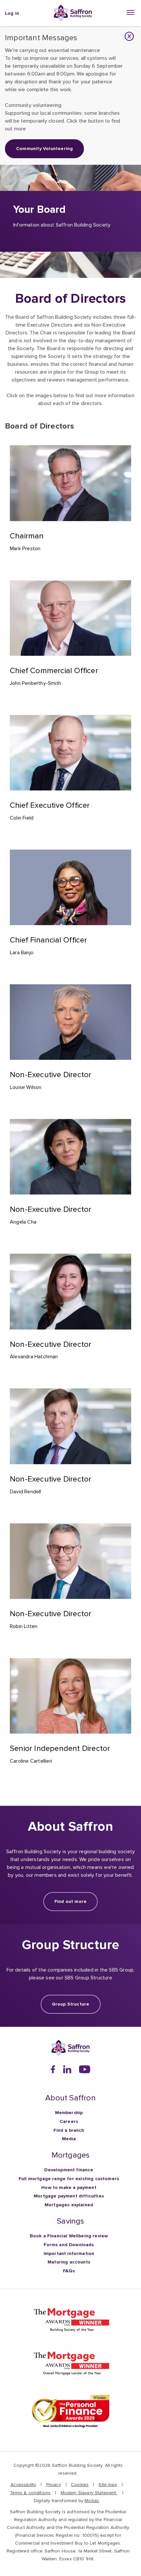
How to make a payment (69, 2187)
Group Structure (71, 2004)
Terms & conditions (30, 2493)
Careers (69, 2121)
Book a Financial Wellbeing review (69, 2236)
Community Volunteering (44, 149)
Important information (69, 2254)
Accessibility (23, 2485)
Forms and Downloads (69, 2245)
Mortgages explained (69, 2205)
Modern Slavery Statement (89, 2493)
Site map (108, 2485)
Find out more (71, 1901)
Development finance (69, 2170)
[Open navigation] (131, 12)
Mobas (92, 2501)
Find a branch (69, 2130)
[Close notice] (129, 36)
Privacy (54, 2485)
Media (69, 2139)
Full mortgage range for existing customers (69, 2179)
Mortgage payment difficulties (69, 2196)
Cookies (80, 2485)
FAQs (69, 2271)
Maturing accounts (69, 2262)
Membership (69, 2113)
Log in (12, 13)
